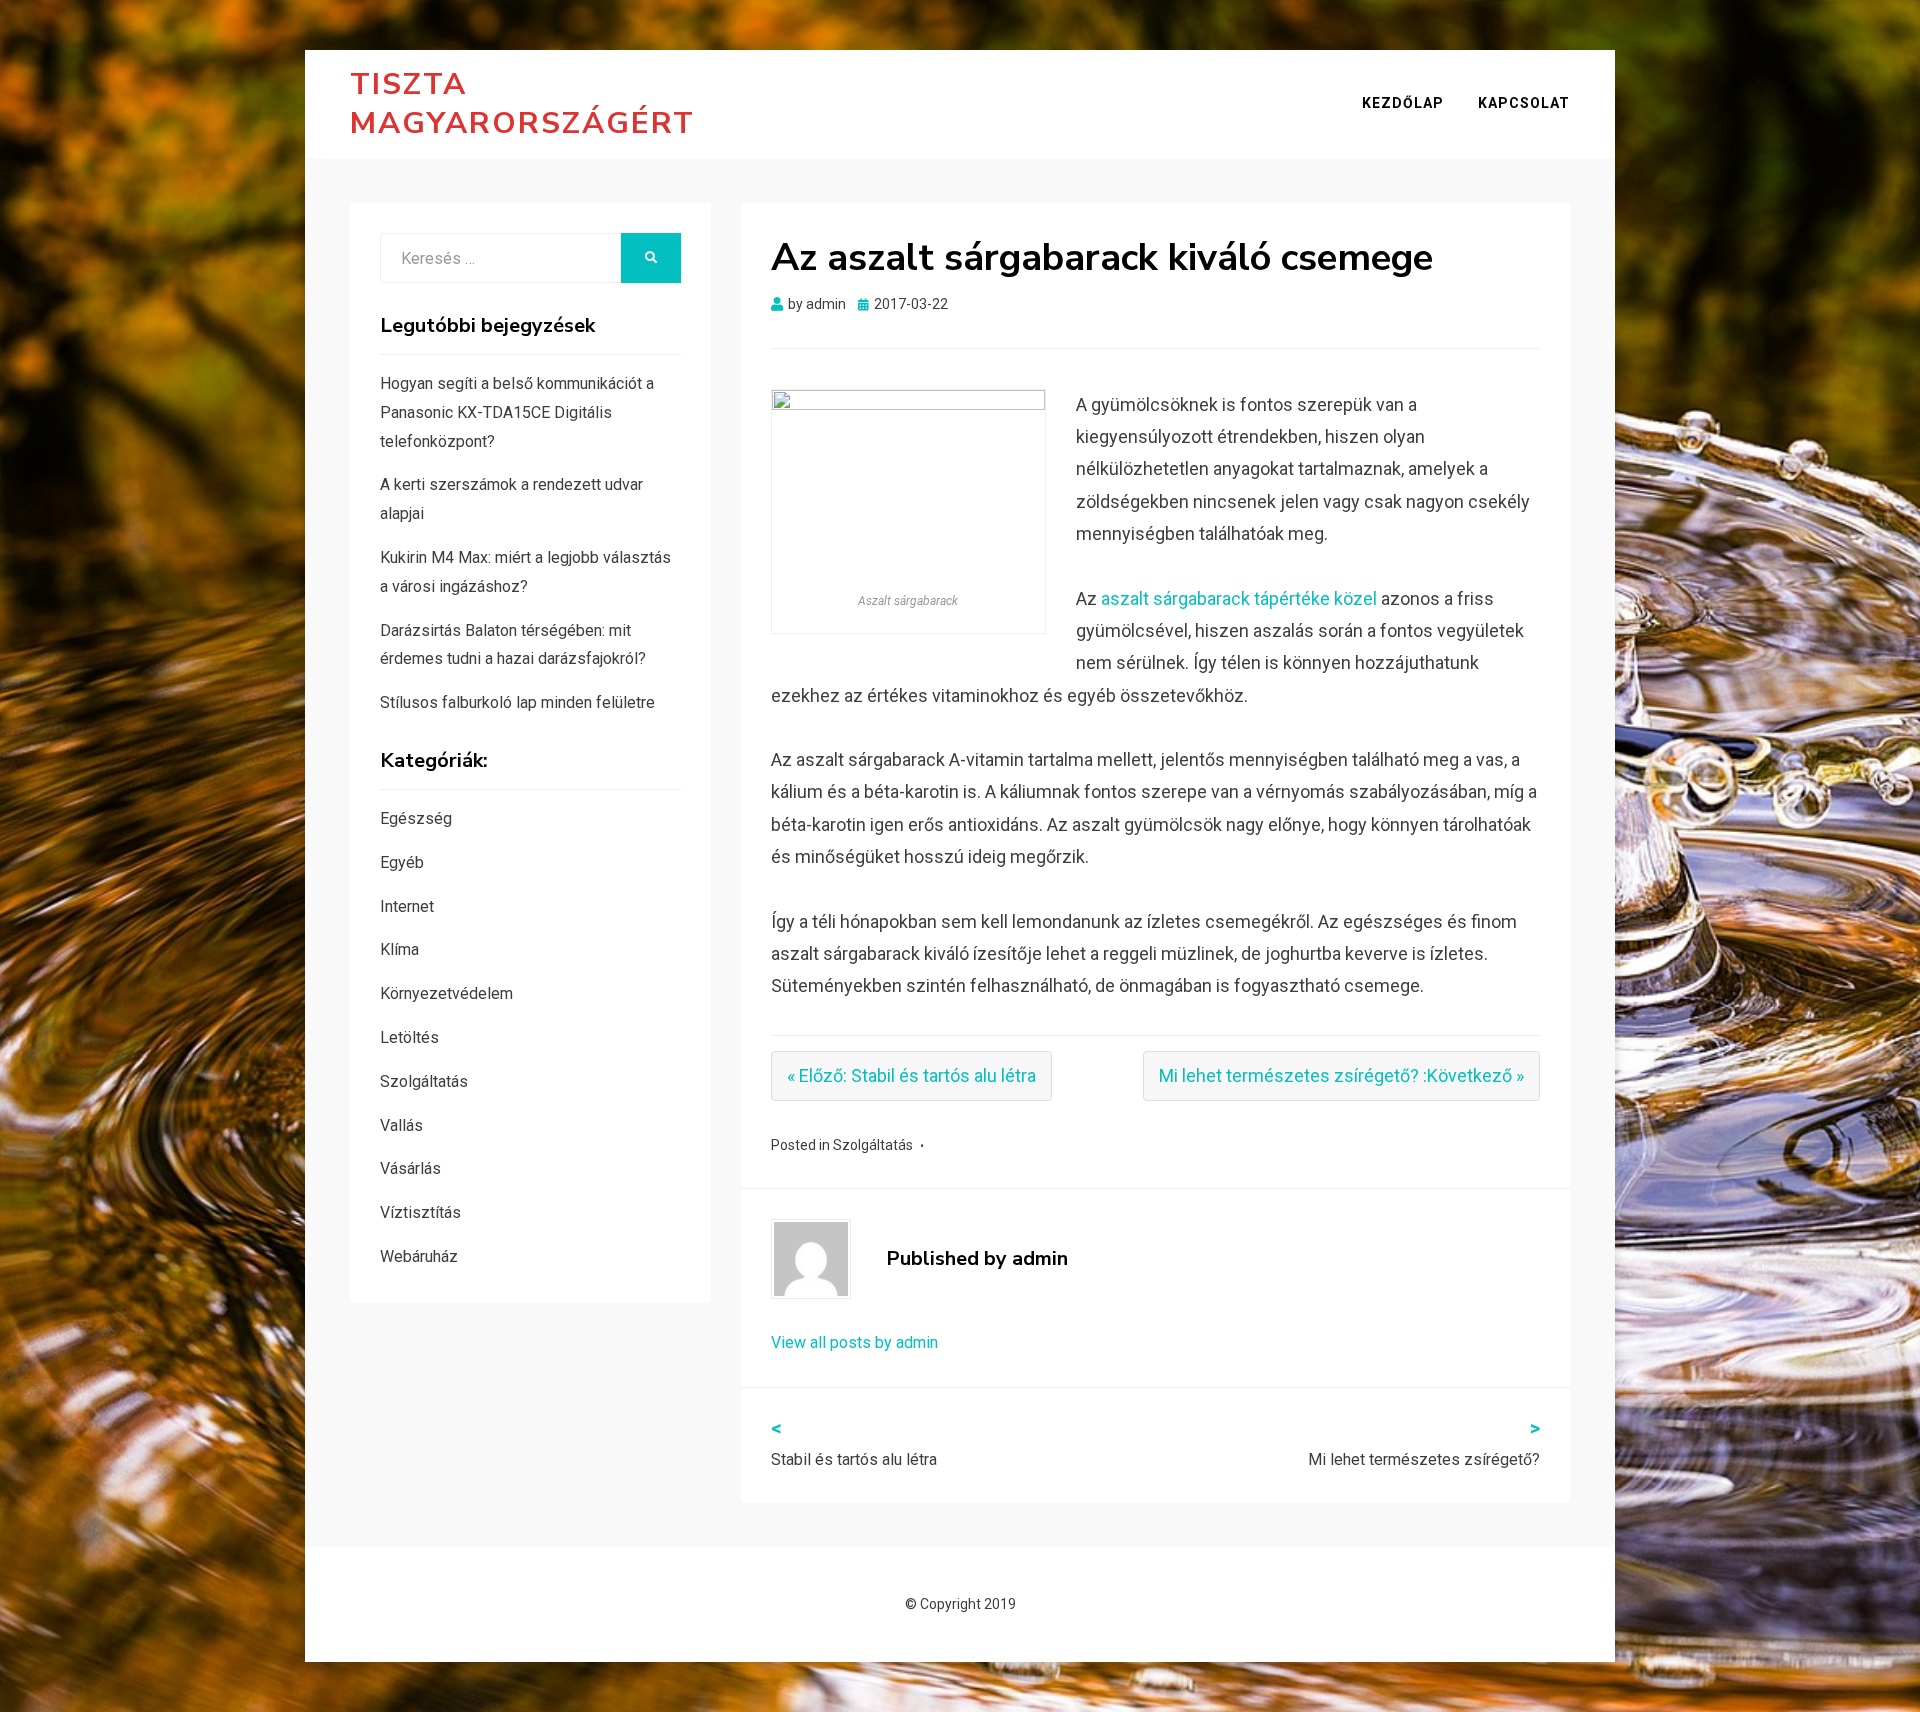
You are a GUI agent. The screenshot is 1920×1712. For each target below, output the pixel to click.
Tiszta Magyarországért (522, 104)
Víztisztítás (420, 1212)
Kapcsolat (1524, 103)
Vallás (401, 1125)
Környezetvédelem (446, 993)
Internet (407, 906)
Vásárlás (410, 1168)
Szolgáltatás (873, 1145)
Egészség (416, 818)
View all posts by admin (854, 1342)
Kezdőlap (1403, 103)
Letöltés (409, 1037)
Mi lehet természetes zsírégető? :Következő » (1341, 1075)
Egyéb (402, 862)
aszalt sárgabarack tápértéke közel (1239, 598)
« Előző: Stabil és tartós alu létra (911, 1075)
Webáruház (419, 1256)
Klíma (399, 949)
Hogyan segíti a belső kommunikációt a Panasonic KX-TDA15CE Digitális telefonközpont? (517, 412)
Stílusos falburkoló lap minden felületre (517, 702)
